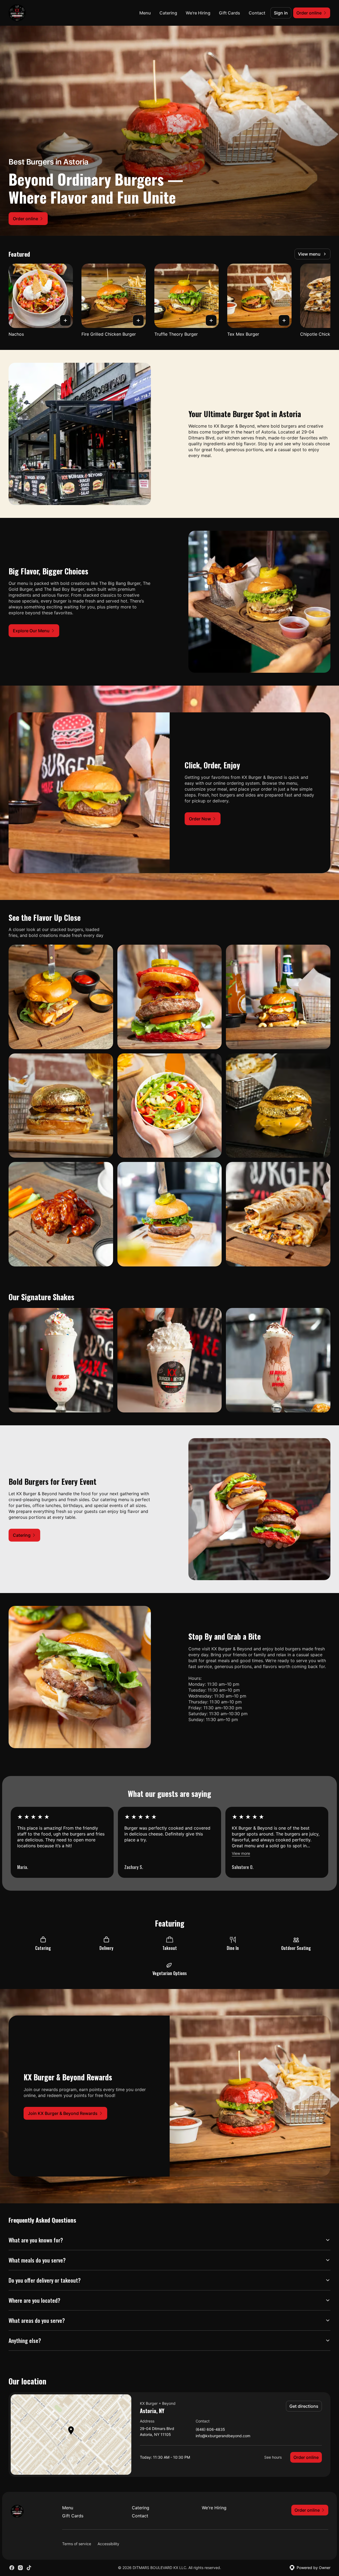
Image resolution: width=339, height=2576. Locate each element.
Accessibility (108, 2544)
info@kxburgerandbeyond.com (223, 2436)
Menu (145, 13)
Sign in (281, 13)
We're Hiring (198, 13)
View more (241, 1853)
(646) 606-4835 (210, 2430)
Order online (306, 2457)
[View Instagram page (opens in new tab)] (20, 2568)
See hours (273, 2457)
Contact (257, 13)
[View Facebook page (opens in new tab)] (12, 2568)
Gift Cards (230, 13)
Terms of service (77, 2544)
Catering (168, 13)
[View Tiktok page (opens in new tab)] (29, 2568)
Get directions (304, 2406)
